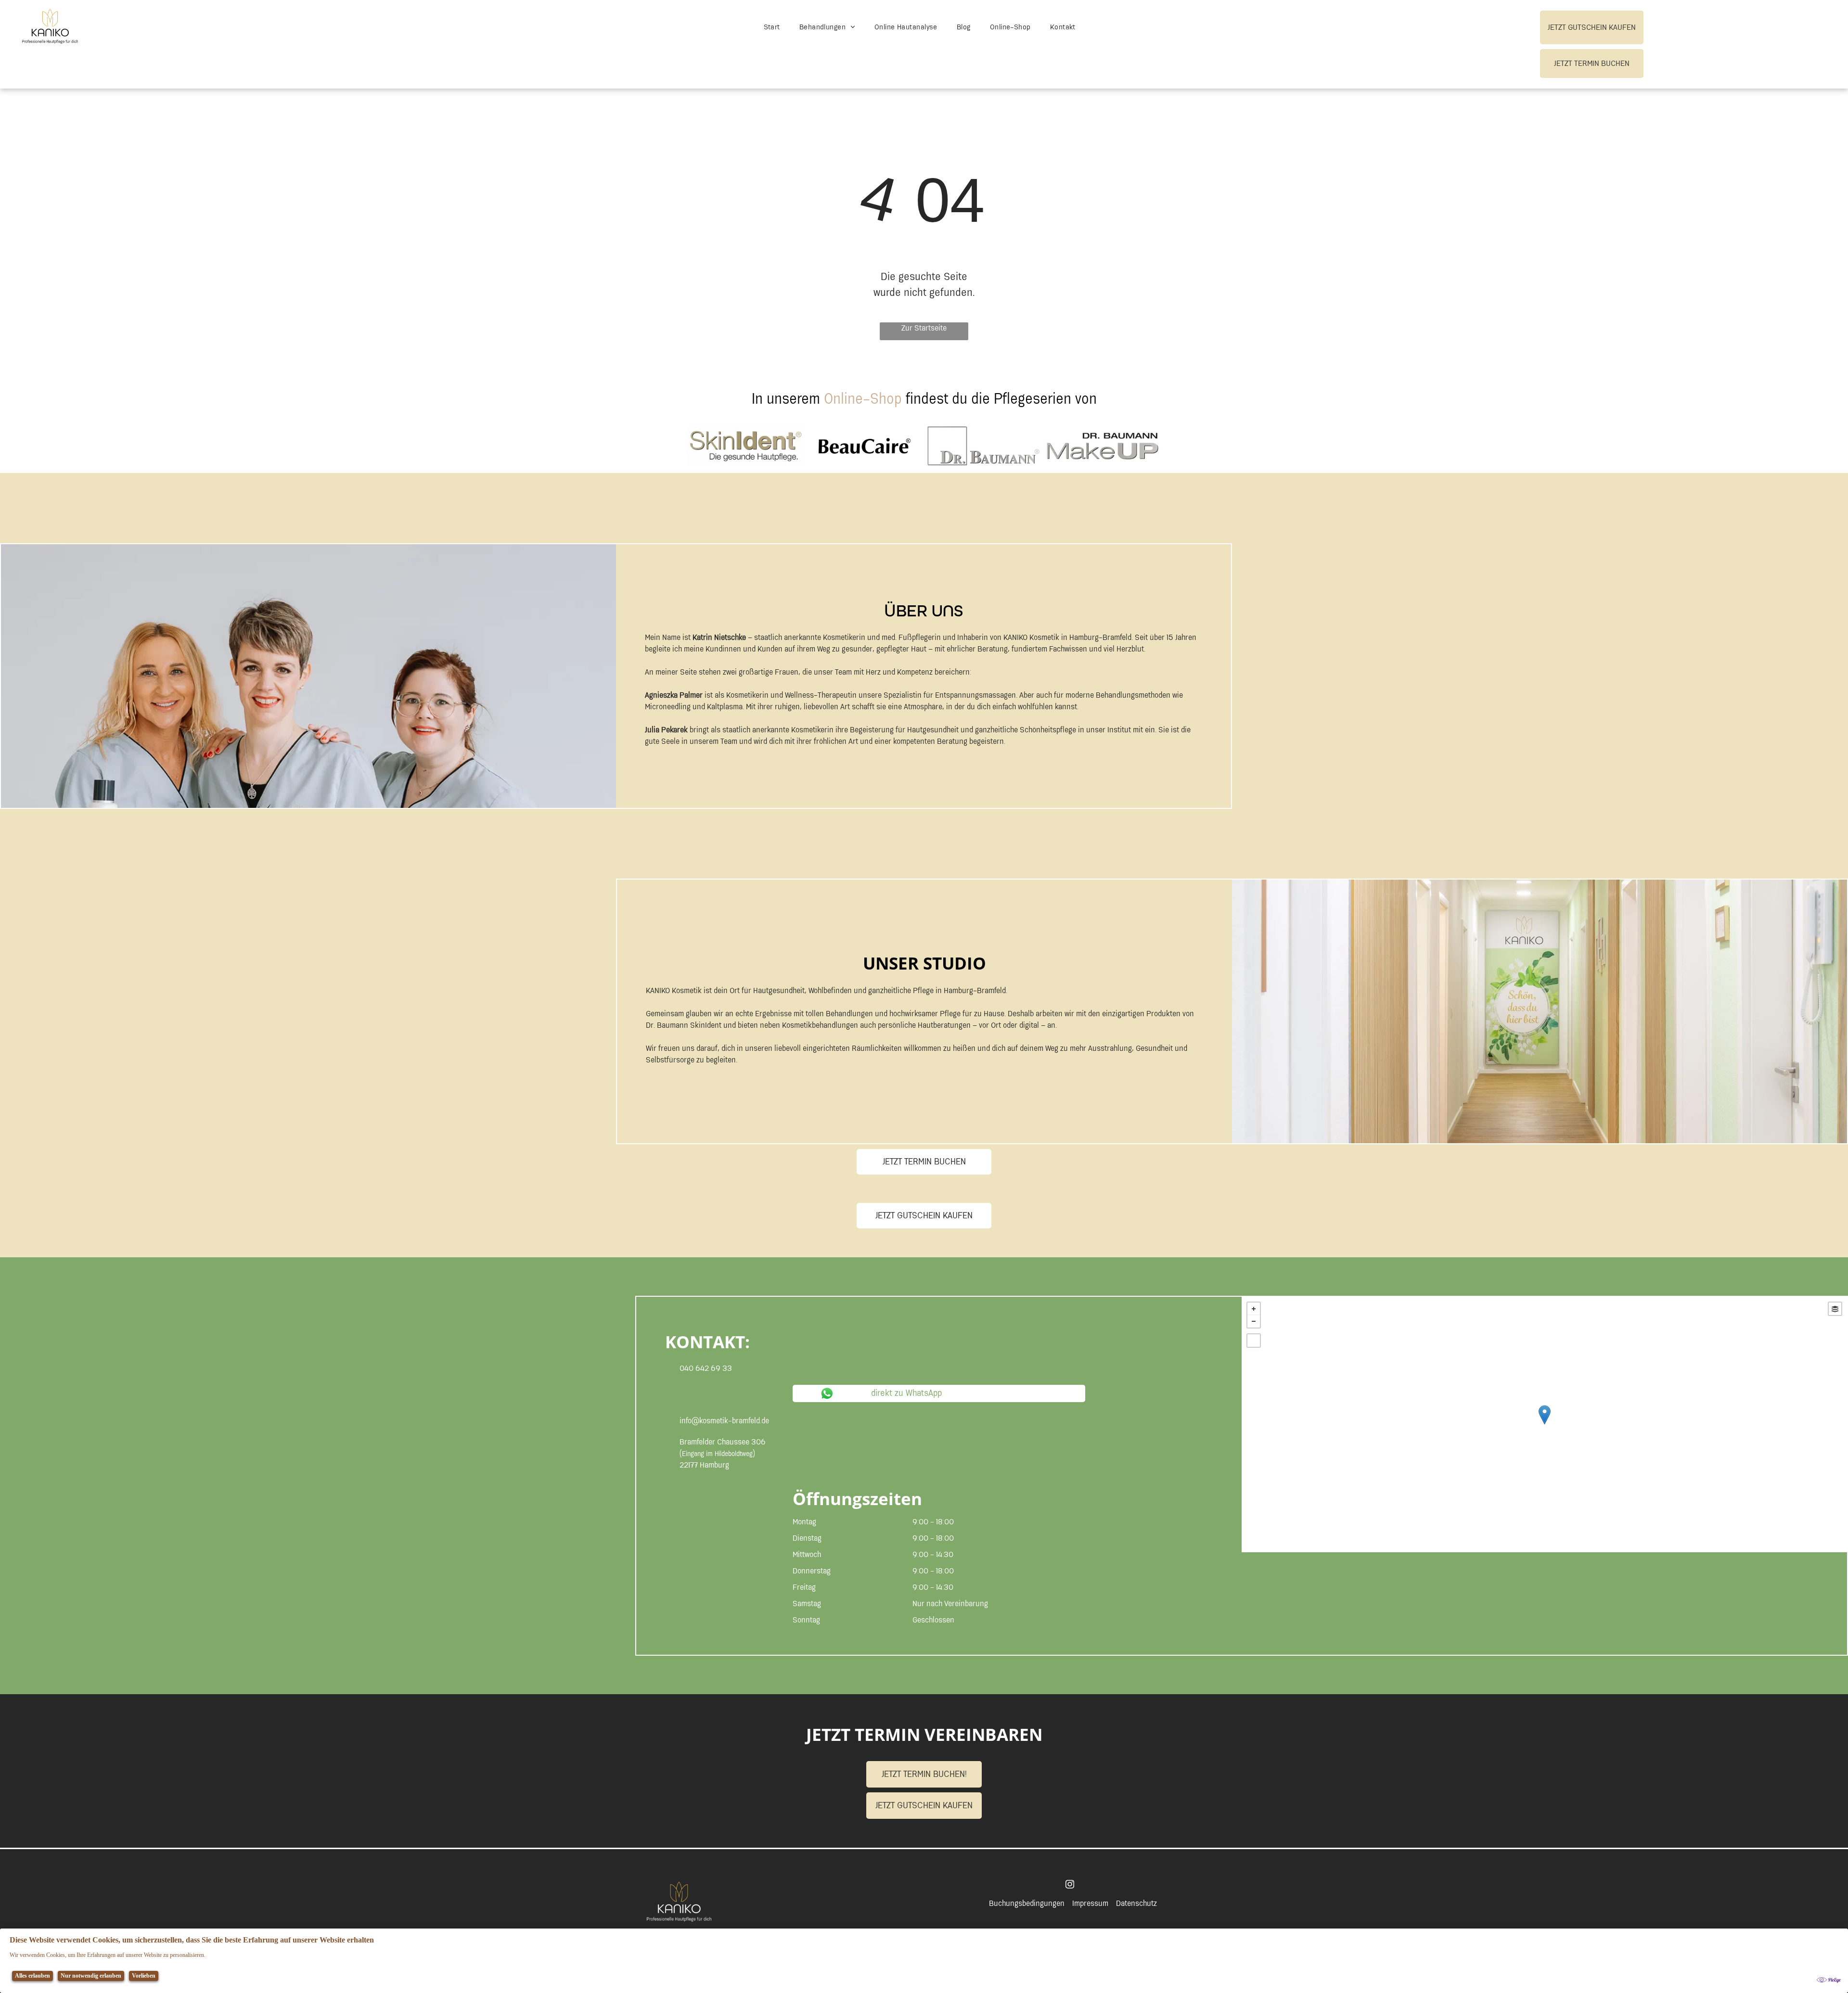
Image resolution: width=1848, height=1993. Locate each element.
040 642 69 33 (706, 1368)
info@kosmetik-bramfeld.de (724, 1421)
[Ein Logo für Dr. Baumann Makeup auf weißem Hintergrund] (1102, 446)
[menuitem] (772, 28)
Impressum (1090, 1904)
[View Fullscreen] (1254, 1341)
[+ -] (1544, 1424)
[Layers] (1835, 1309)
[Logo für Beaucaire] (865, 446)
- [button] (1254, 1321)
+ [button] (1254, 1309)
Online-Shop (863, 399)
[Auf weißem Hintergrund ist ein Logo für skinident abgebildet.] (746, 446)
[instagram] (1070, 1885)
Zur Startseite (924, 329)
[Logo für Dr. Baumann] (983, 446)
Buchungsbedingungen (1027, 1904)
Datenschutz (1136, 1904)
